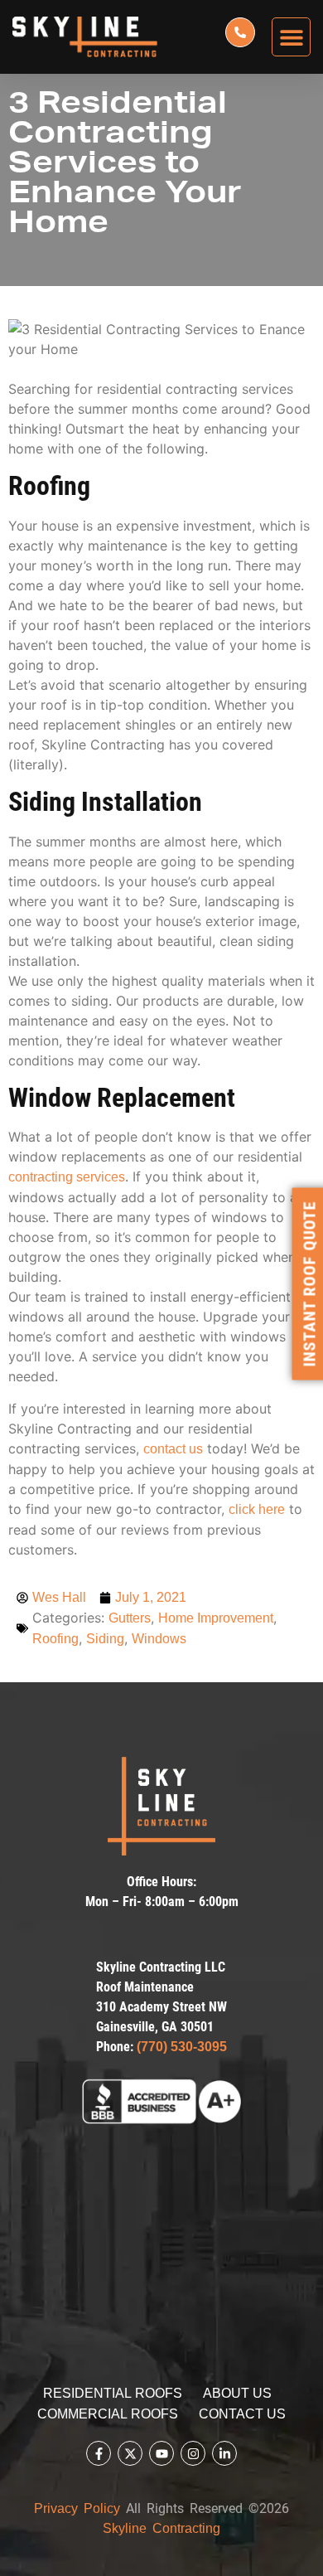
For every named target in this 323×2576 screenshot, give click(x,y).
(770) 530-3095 (182, 2047)
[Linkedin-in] (224, 2453)
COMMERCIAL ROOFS (108, 2414)
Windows (159, 1639)
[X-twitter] (130, 2453)
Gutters (130, 1618)
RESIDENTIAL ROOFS (113, 2393)
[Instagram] (193, 2453)
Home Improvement (216, 1618)
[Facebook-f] (99, 2453)
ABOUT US (237, 2393)
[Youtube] (161, 2453)
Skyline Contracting (161, 2528)
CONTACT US (242, 2414)
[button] (291, 37)
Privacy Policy (77, 2508)
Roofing (55, 1639)
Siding (105, 1639)
